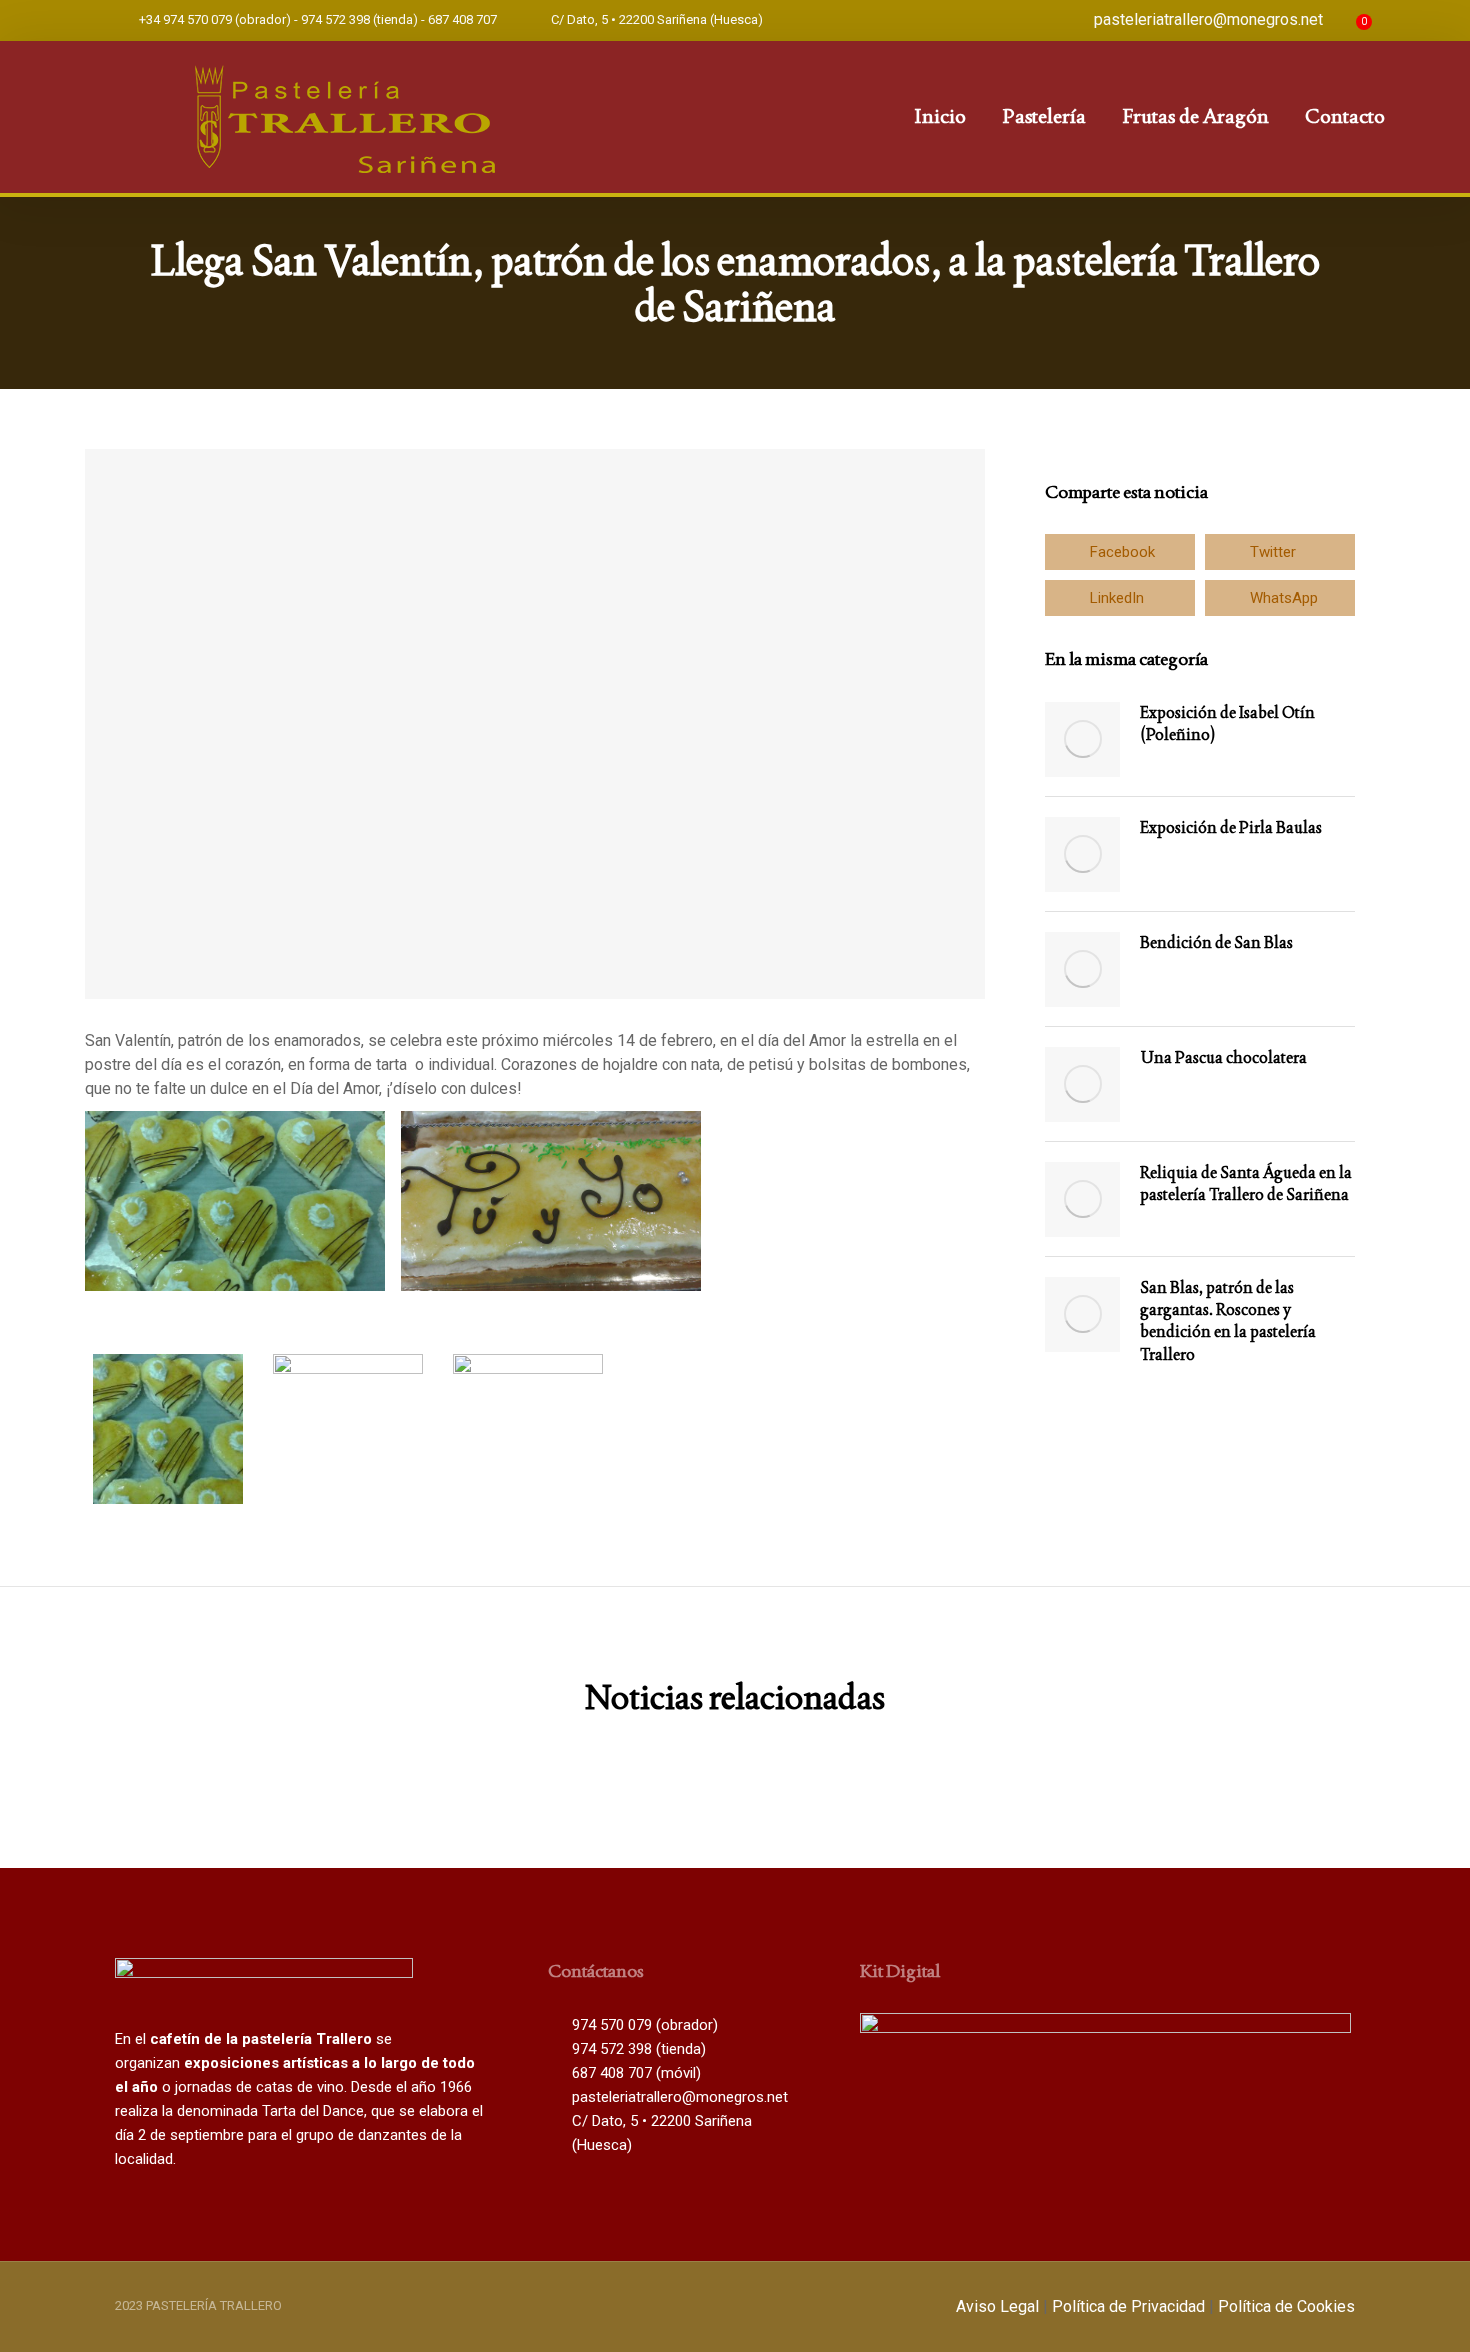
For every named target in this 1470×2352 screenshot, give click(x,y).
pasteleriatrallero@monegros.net (1208, 19)
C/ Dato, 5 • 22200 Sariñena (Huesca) (657, 19)
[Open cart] (1347, 20)
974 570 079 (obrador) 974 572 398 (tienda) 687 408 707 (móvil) (645, 2049)
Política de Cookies (1286, 2306)
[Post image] (1082, 739)
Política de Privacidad (1128, 2306)
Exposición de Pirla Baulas (1231, 827)
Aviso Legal (997, 2306)
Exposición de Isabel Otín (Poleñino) (1227, 723)
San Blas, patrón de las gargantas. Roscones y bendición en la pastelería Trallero (1228, 1321)
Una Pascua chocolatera (1223, 1057)
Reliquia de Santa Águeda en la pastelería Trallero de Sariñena (1246, 1183)
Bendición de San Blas (1216, 942)
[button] (1120, 552)
